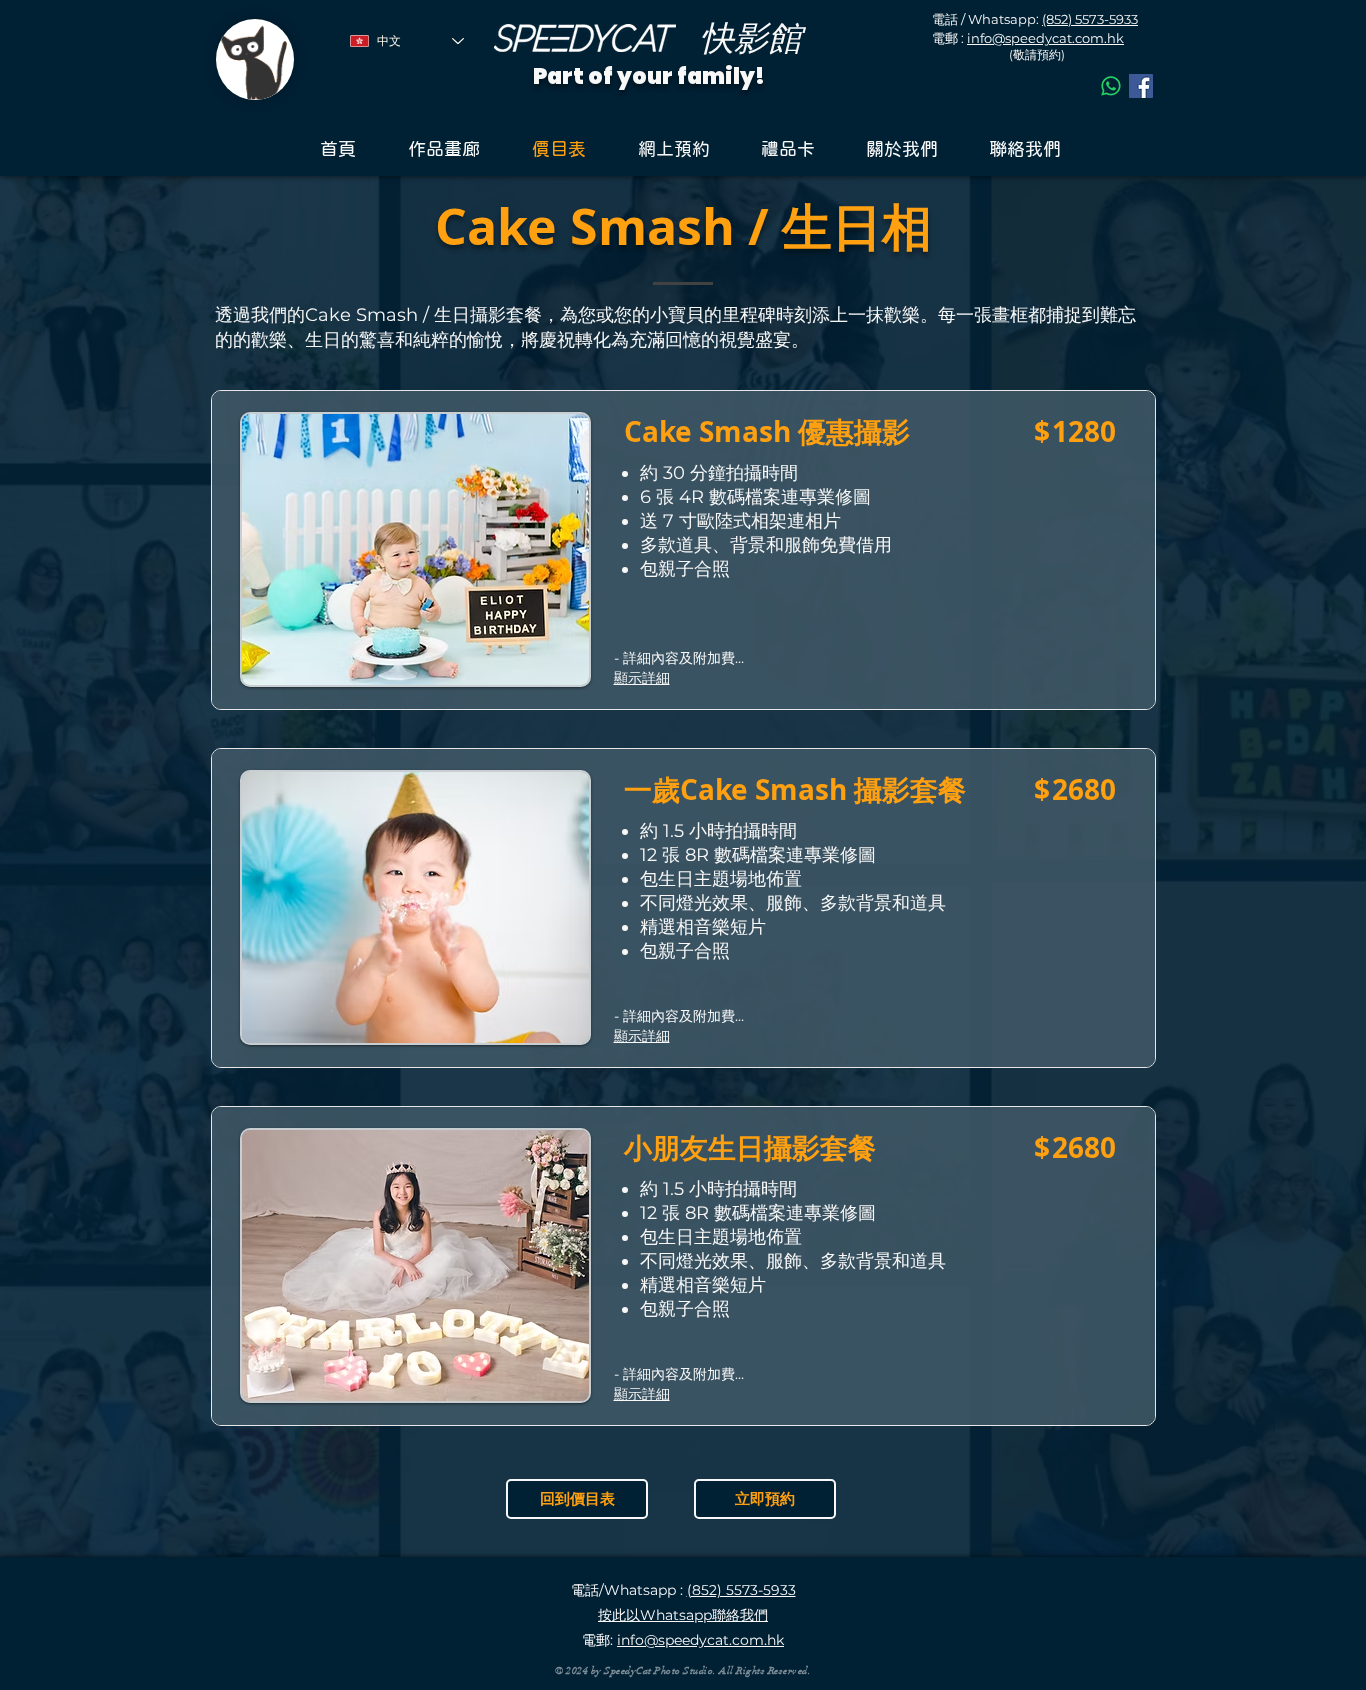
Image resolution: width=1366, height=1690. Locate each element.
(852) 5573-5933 (1090, 19)
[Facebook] (1141, 86)
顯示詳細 (642, 678)
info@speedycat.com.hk (1045, 38)
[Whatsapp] (1111, 86)
